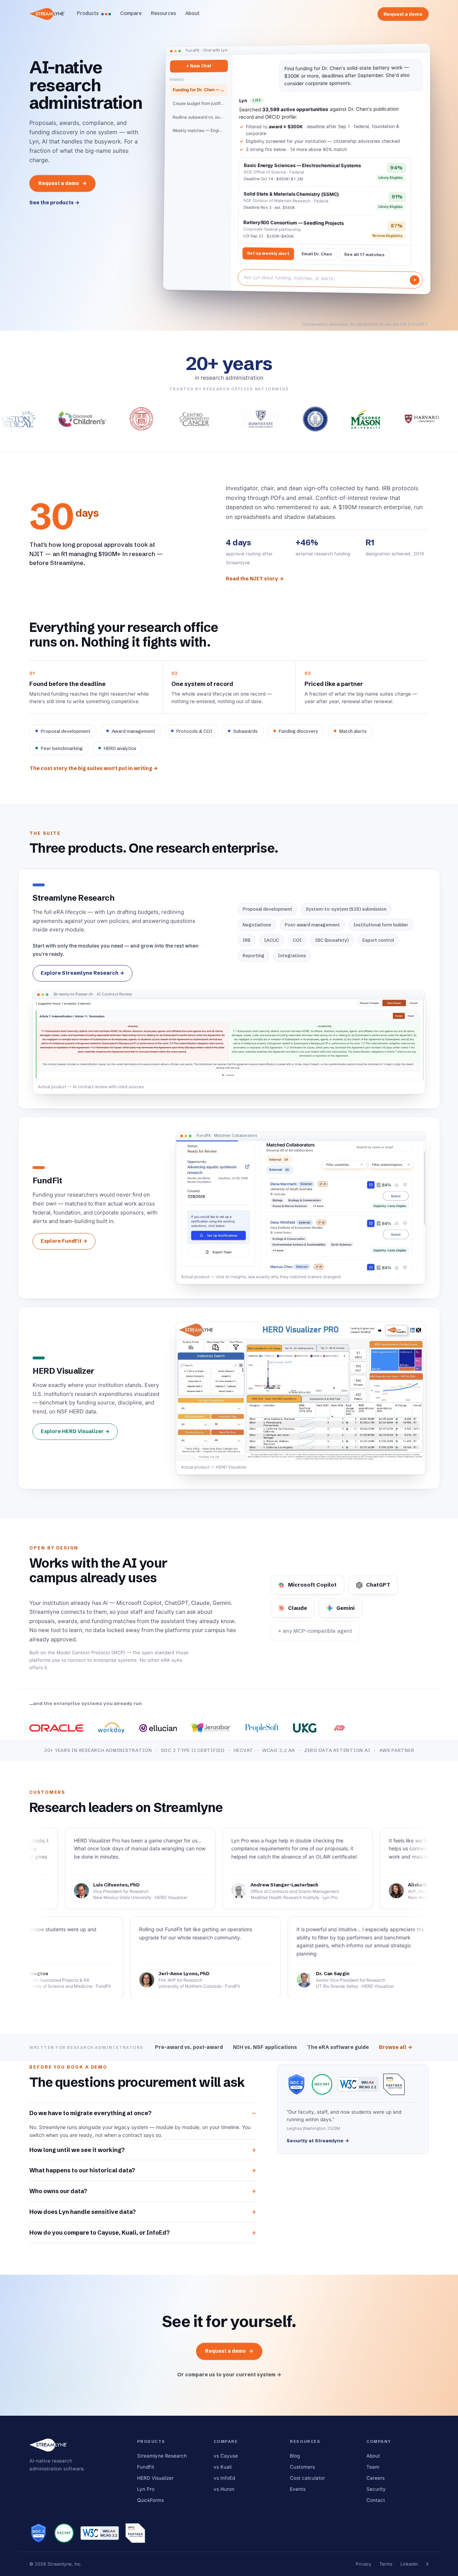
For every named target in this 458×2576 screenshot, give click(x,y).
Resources (164, 13)
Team (373, 2467)
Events (298, 2489)
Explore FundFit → (64, 1241)
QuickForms (150, 2500)
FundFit (146, 2467)
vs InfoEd (224, 2478)
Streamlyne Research (162, 2456)
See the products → (54, 203)
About (193, 13)
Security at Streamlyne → (318, 2141)
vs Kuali (223, 2467)
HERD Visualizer (155, 2478)
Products (88, 13)
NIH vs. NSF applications (265, 2047)
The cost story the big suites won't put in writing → (94, 768)
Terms (386, 2564)
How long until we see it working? (77, 2150)
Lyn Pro (146, 2489)
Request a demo (403, 14)
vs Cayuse (226, 2456)
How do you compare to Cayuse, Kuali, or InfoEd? (100, 2232)
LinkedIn (409, 2564)
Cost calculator (307, 2478)
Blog (295, 2456)
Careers (376, 2478)
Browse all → (396, 2047)
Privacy (364, 2564)
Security (376, 2489)
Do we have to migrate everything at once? (91, 2113)
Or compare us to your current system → (229, 2375)
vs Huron (224, 2489)
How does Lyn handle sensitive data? (83, 2212)
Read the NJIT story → (255, 579)
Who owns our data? (58, 2191)
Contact (376, 2500)
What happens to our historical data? (82, 2170)
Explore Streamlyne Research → (82, 973)
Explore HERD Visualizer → (75, 1431)
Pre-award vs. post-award (189, 2047)
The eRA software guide (338, 2047)
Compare (131, 13)
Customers (302, 2467)
